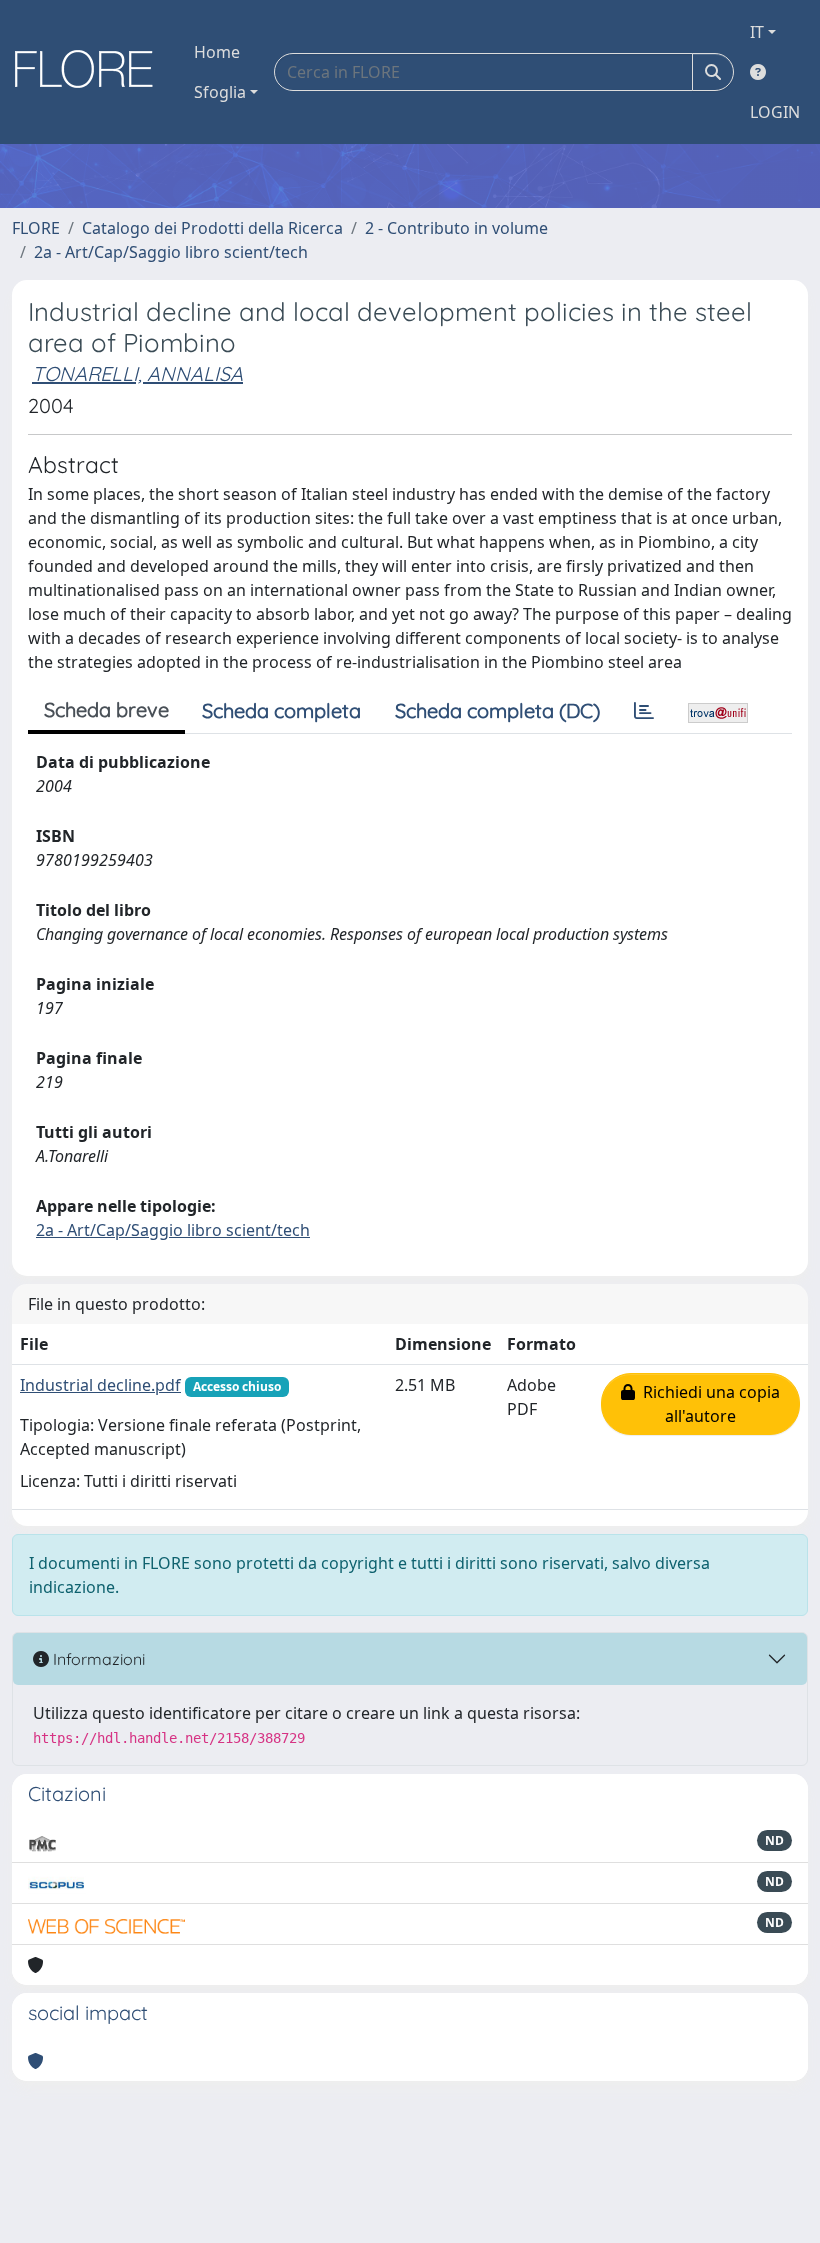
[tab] (644, 711)
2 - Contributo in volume (456, 228)
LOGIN (775, 112)
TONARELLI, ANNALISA (137, 373)
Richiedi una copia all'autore (707, 1404)
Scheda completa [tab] (281, 710)
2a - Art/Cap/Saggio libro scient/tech (171, 252)
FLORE (36, 228)
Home (217, 52)
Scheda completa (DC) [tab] (497, 710)
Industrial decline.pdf (100, 1385)
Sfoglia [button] (220, 92)
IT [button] (757, 32)
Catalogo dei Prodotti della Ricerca (212, 228)
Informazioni (97, 1659)
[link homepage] (91, 72)
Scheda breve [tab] (106, 709)
